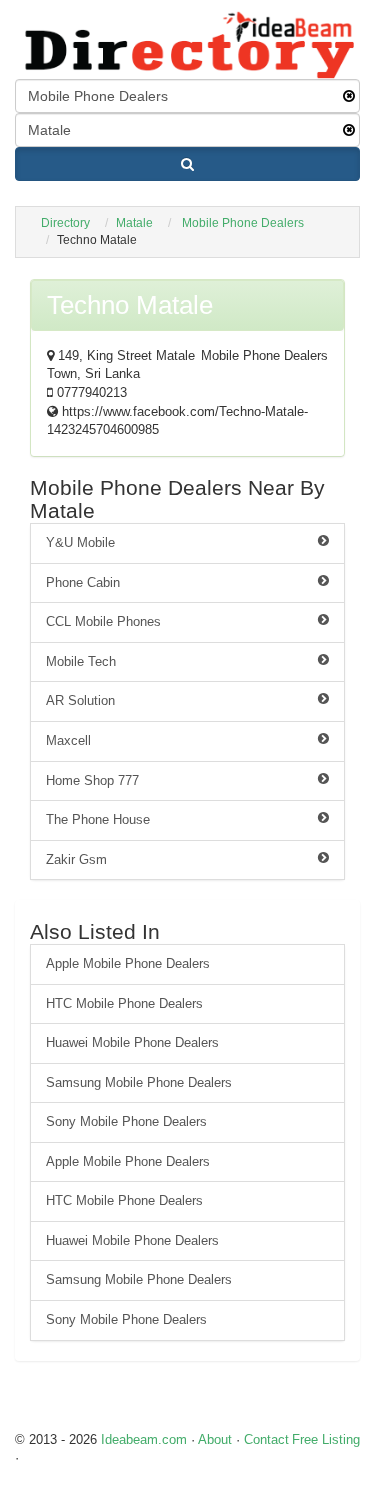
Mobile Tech (81, 661)
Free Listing (326, 1439)
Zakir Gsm (76, 859)
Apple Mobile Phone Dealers (128, 963)
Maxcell (68, 740)
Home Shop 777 (92, 780)
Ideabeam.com (144, 1439)
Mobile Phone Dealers (243, 223)
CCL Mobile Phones (103, 621)
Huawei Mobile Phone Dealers (132, 1042)
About (215, 1439)
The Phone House (98, 819)
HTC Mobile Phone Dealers (124, 1003)
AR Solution (80, 700)
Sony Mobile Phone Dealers (126, 1121)
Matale (134, 223)
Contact (266, 1439)
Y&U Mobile (80, 542)
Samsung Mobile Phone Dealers (139, 1082)
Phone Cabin (83, 582)
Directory (65, 223)
